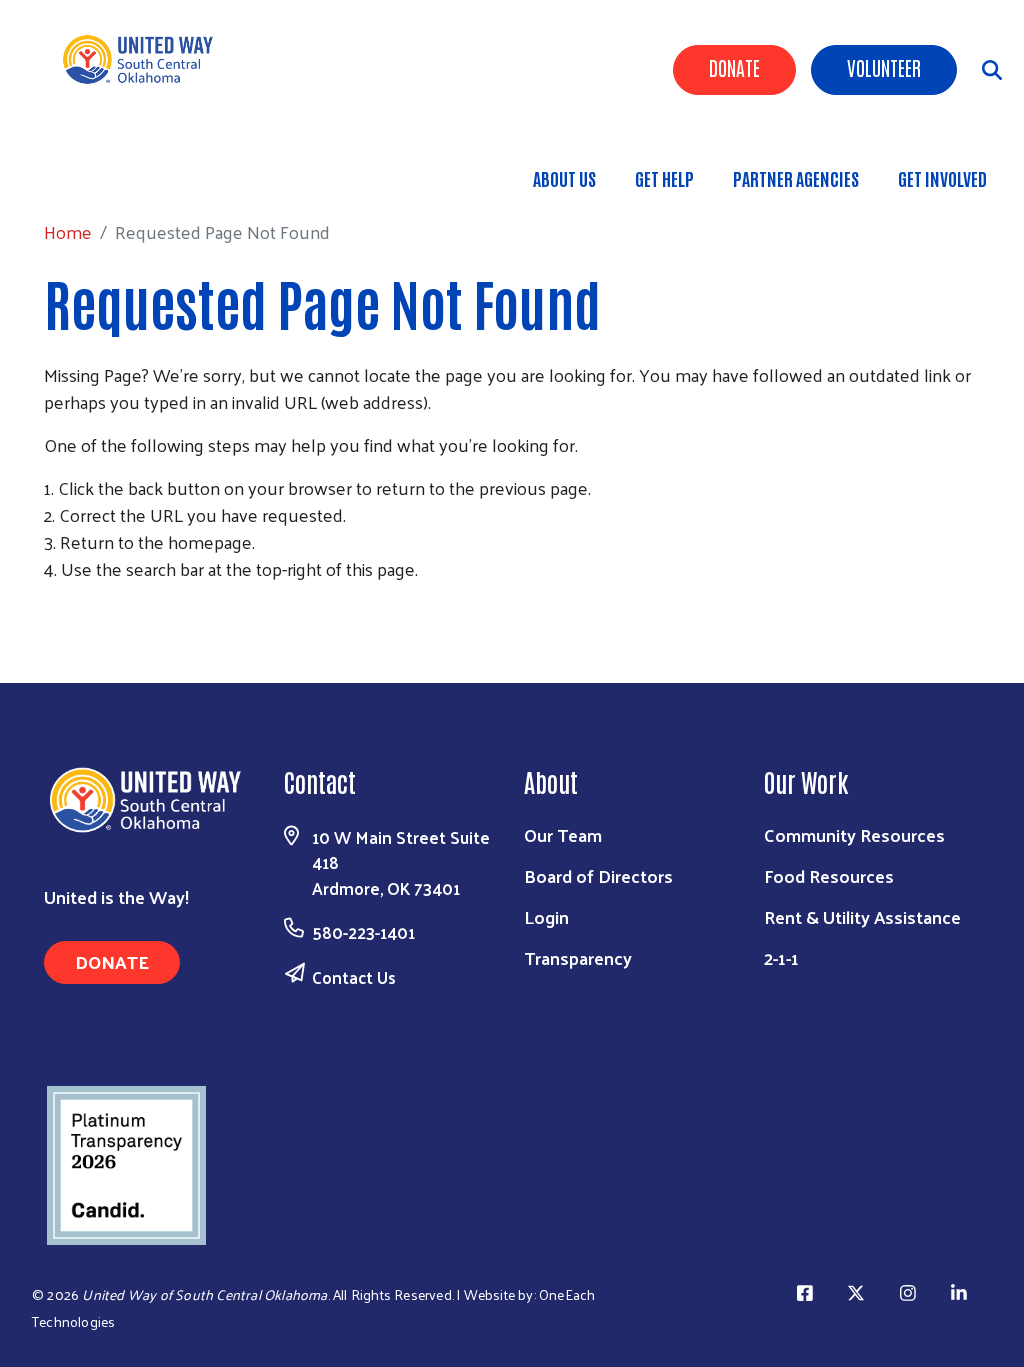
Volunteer (884, 67)
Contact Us (354, 977)
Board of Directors (598, 875)
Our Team (563, 834)
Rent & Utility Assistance (862, 916)
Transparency (578, 957)
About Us (564, 178)
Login (546, 916)
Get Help (664, 178)
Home (119, 168)
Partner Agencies (796, 178)
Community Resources (854, 834)
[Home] (150, 59)
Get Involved (942, 178)
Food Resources (829, 875)
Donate (734, 67)
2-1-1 (781, 957)
